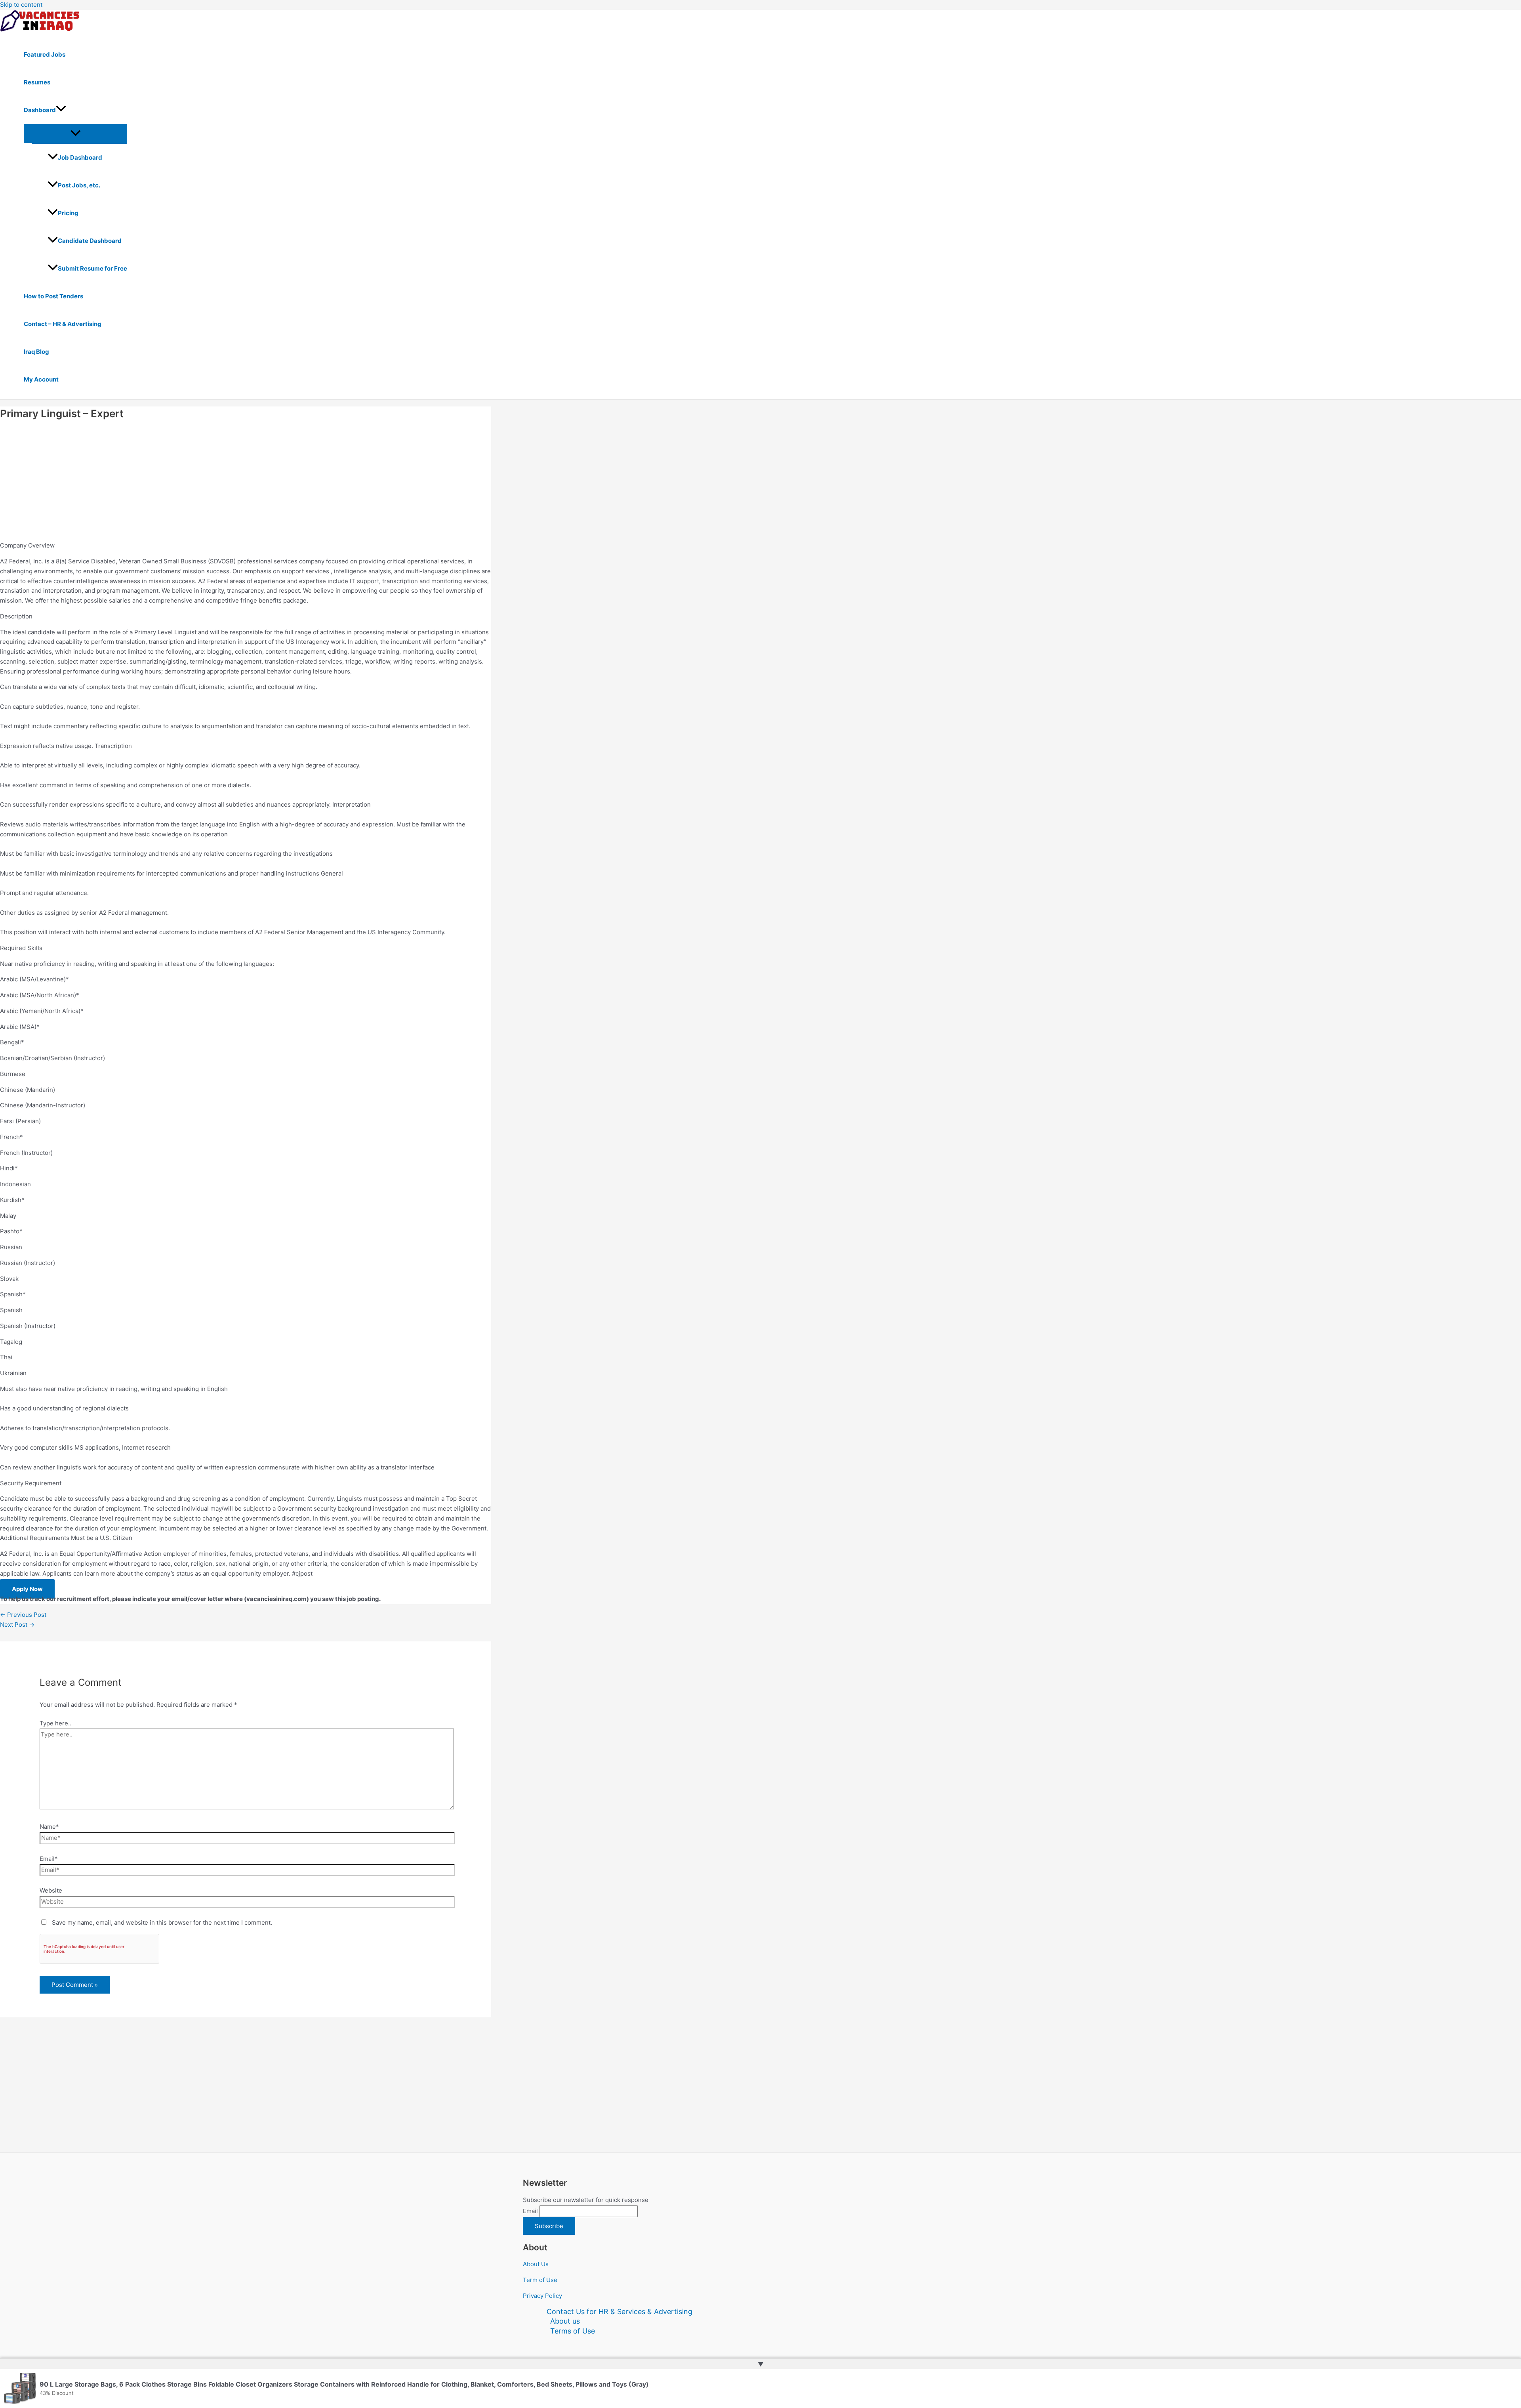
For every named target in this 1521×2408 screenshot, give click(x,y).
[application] (61, 110)
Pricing (68, 213)
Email (530, 2211)
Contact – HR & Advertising (63, 324)
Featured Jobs (45, 54)
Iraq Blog (36, 352)
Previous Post (23, 1615)
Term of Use (540, 2280)
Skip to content (21, 5)
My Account (41, 379)
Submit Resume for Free (92, 268)
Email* (49, 1859)
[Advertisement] (238, 482)
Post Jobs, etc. (79, 185)
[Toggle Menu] (75, 134)
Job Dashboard (80, 157)
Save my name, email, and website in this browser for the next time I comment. (162, 1922)
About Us (536, 2264)
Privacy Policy (542, 2296)
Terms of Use (573, 2331)
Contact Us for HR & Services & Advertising (619, 2312)
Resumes (37, 82)
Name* (49, 1827)
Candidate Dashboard (90, 241)
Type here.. (55, 1723)
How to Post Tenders (53, 296)
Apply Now (27, 1589)
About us (565, 2321)
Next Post (17, 1625)
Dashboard (40, 110)
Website (51, 1890)
